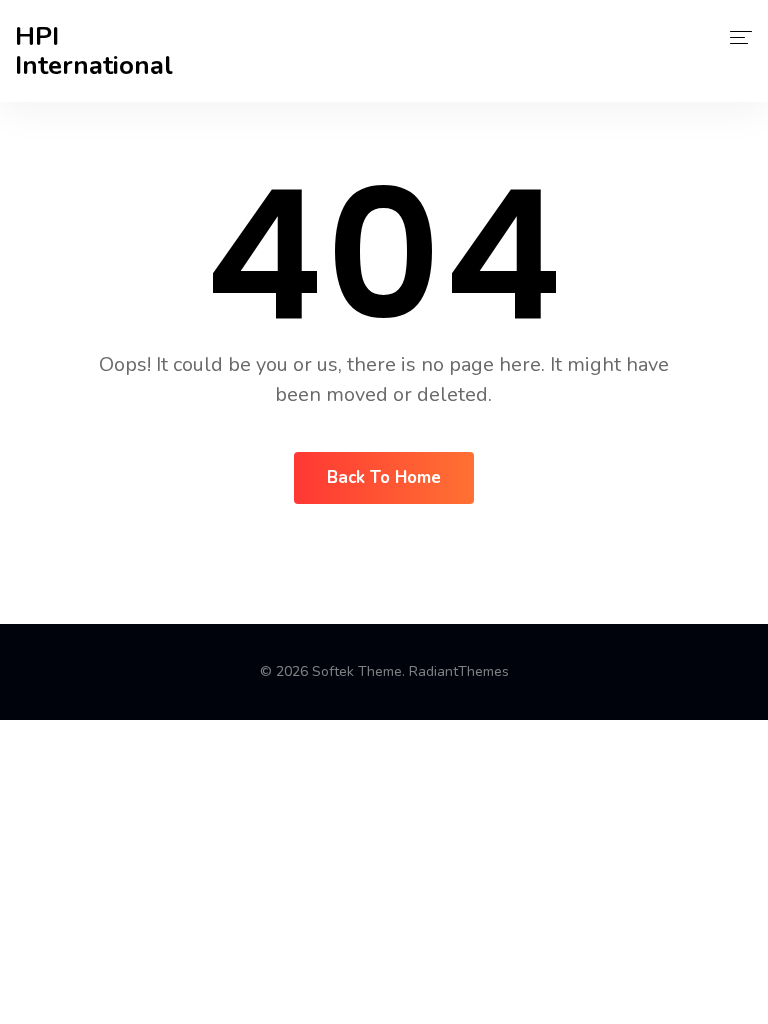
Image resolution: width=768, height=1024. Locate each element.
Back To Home (384, 477)
